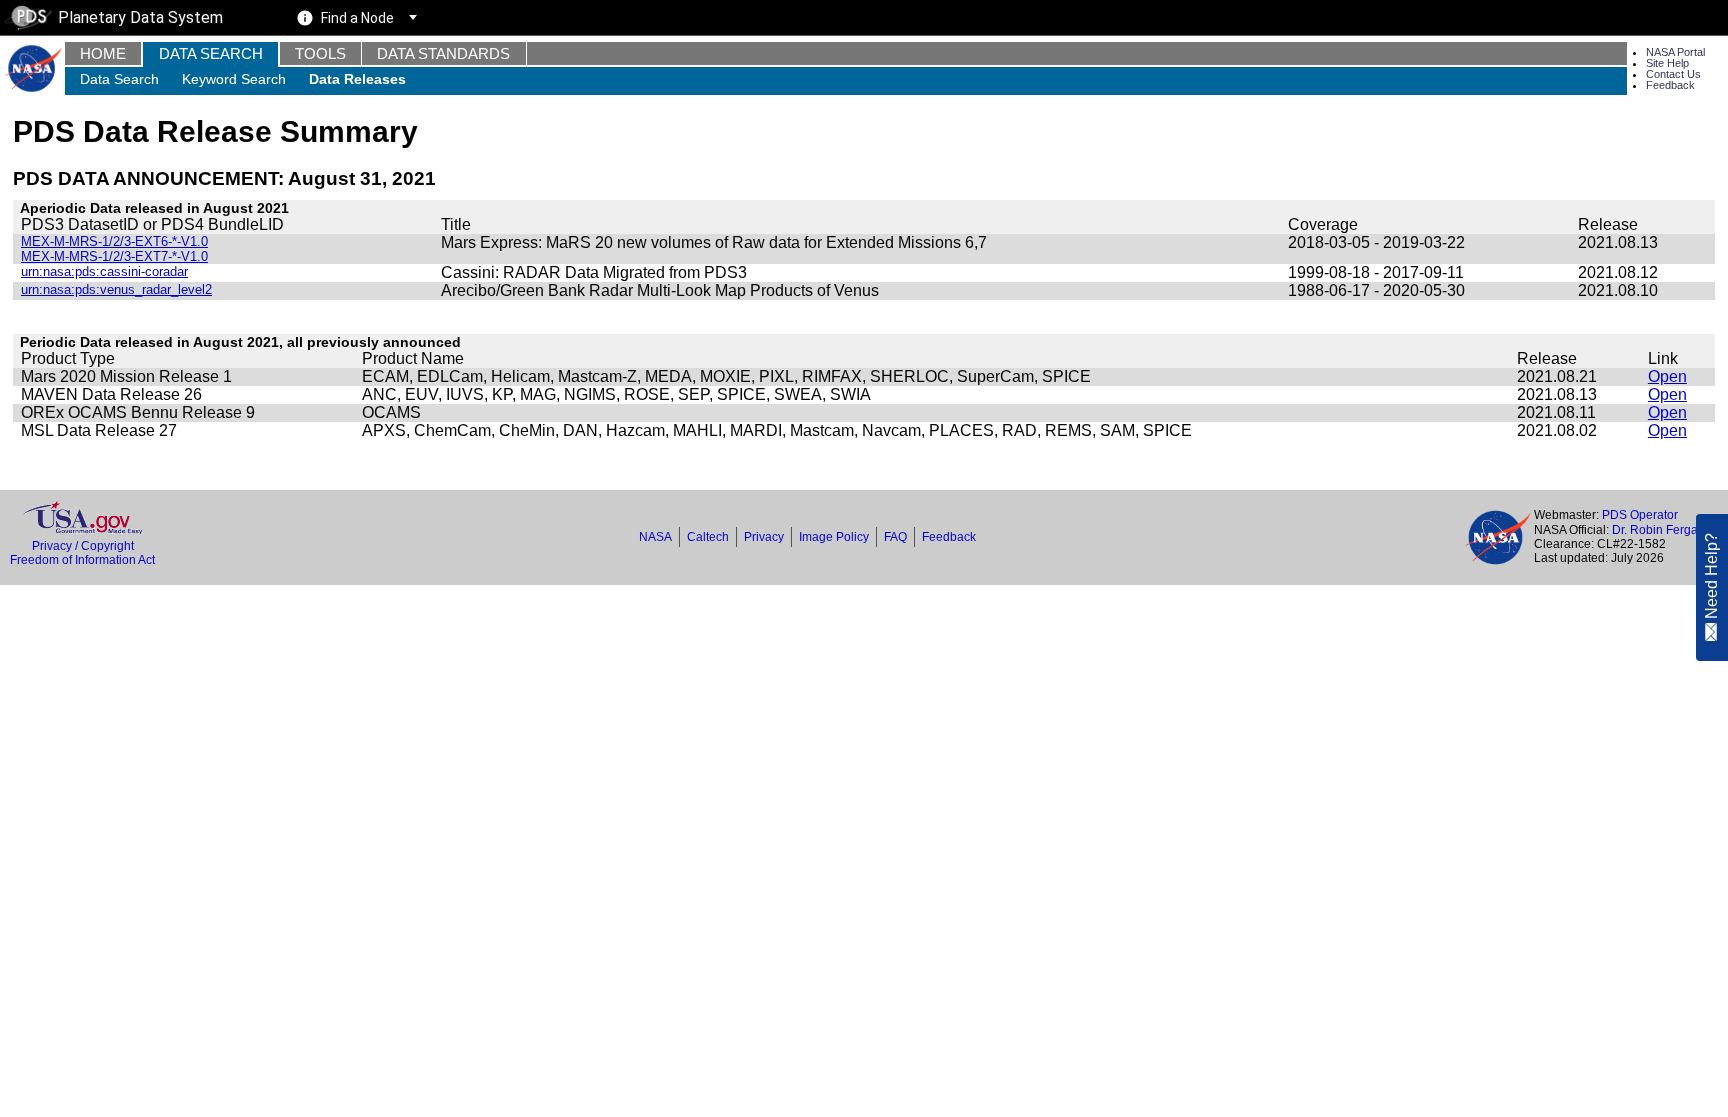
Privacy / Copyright (83, 546)
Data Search (211, 53)
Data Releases (357, 79)
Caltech (708, 537)
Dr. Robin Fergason (1665, 530)
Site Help (1667, 63)
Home (103, 53)
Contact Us (1673, 74)
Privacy (764, 537)
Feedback (1670, 85)
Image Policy (834, 537)
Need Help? (1711, 576)
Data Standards (443, 53)
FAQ (895, 537)
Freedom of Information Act (82, 560)
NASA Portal (1675, 52)
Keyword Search (234, 79)
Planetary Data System (140, 17)
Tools (320, 53)
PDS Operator (1640, 515)
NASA (655, 537)
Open (1667, 376)
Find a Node (357, 18)
